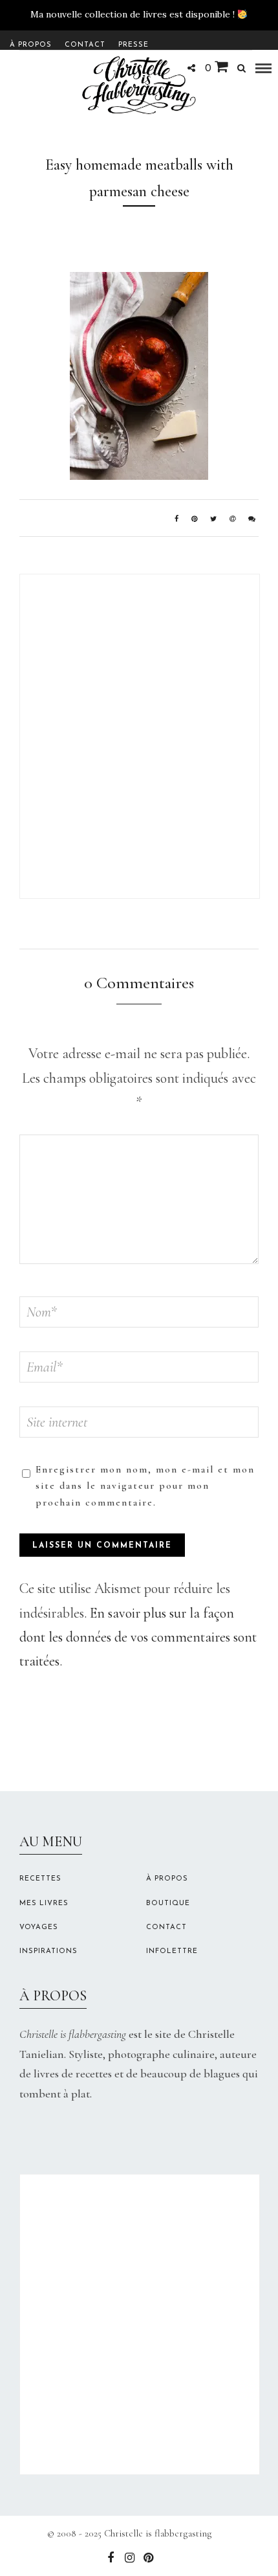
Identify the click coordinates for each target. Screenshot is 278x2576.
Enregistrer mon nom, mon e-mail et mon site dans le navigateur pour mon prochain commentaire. (145, 1486)
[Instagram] (129, 2558)
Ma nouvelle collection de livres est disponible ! (133, 14)
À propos (31, 45)
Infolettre (172, 1951)
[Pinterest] (148, 2558)
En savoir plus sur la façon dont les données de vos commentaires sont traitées (138, 1637)
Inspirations (48, 1951)
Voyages (39, 1927)
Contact (85, 45)
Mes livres (44, 1904)
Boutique (168, 1904)
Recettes (40, 1879)
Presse (134, 45)
